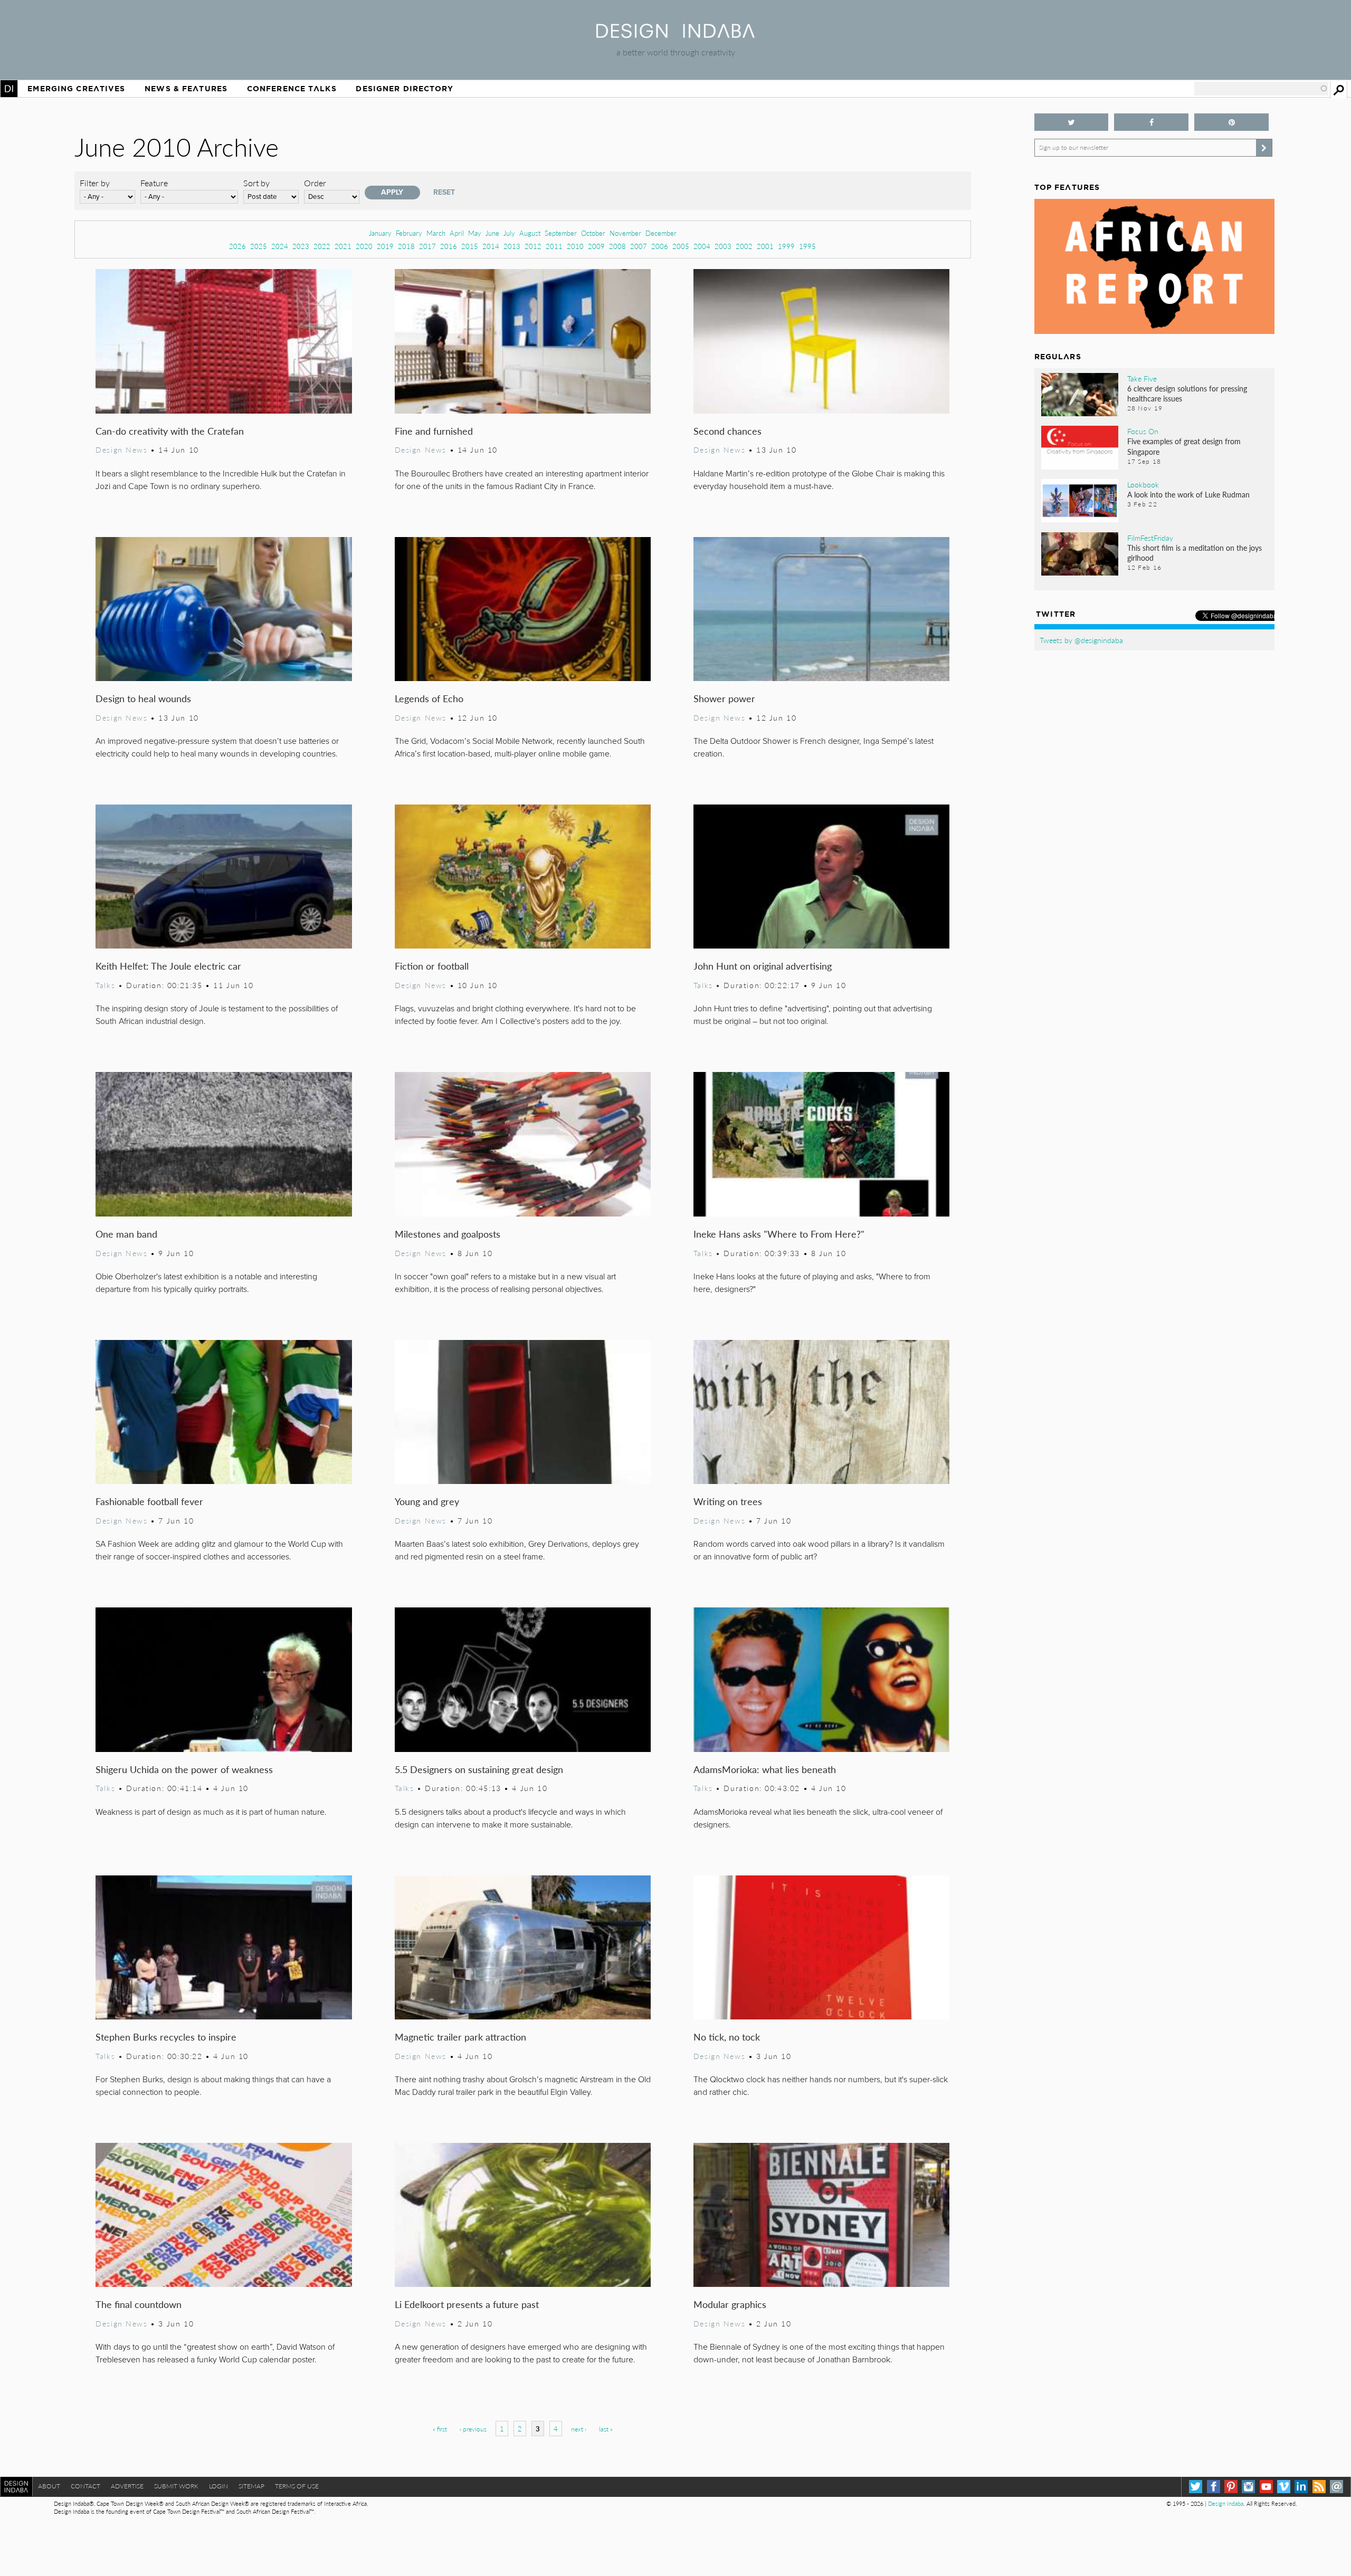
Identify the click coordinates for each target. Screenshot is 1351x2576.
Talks (105, 985)
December (661, 233)
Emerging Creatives (76, 89)
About (49, 2486)
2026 (237, 246)
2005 (681, 246)
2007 (639, 246)
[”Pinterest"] (1231, 122)
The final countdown (139, 2304)
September (561, 233)
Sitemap (251, 2486)
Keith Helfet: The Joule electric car (168, 966)
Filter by (95, 183)
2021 (343, 246)
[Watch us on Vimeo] (1284, 2487)
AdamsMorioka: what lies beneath (765, 1769)
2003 (723, 246)
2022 (322, 246)
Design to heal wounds (143, 698)
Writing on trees (728, 1501)
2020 (364, 246)
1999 (786, 246)
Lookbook (1143, 484)
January (380, 233)
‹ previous (473, 2429)
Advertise (127, 2486)
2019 (385, 246)
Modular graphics (730, 2304)
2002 (744, 246)
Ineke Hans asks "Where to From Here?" (779, 1234)
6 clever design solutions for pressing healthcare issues (1187, 393)
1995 (807, 246)
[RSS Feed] (1319, 2487)
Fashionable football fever (149, 1501)
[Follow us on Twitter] (1072, 122)
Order (315, 183)
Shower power (724, 698)
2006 (660, 246)
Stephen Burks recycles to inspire (166, 2037)
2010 (575, 246)
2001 (765, 246)
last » (606, 2429)
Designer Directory (405, 89)
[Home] (675, 35)
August (530, 233)
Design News (121, 449)
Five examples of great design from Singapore (1184, 446)
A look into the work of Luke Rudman (1188, 494)
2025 (259, 246)
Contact (85, 2486)
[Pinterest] (1231, 2487)
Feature (154, 183)
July (509, 233)
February (409, 233)
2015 (470, 246)
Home (9, 89)
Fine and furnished (434, 431)
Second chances (727, 431)
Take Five (1142, 378)
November (625, 233)
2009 (596, 246)
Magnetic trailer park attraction (460, 2037)
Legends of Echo (429, 698)
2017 (427, 246)
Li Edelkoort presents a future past (467, 2304)
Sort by (256, 183)
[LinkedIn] (1301, 2487)
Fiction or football (432, 966)
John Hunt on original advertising (763, 966)
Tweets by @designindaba (1081, 640)
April (457, 233)
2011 (554, 246)
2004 (702, 246)
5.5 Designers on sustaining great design (479, 1769)
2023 (301, 246)
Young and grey (427, 1501)
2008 (617, 246)
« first (440, 2429)
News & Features (186, 89)
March (436, 233)
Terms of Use (297, 2486)
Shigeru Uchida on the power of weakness (184, 1769)
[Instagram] (1248, 2487)
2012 (533, 246)
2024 (280, 246)
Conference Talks (292, 89)
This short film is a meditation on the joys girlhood (1195, 553)
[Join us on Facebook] (1151, 122)
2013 (512, 246)
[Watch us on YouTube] (1266, 2487)
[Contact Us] (1336, 2487)
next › (579, 2429)
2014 (491, 246)
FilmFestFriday (1150, 538)
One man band (126, 1234)
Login (218, 2486)
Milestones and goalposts (448, 1234)
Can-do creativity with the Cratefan (170, 431)
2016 (449, 246)
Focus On (1143, 431)
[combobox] (1261, 89)
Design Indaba (1226, 2503)
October (593, 233)
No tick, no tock (727, 2037)
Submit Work (176, 2486)
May (475, 233)
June (492, 233)
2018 (406, 246)
